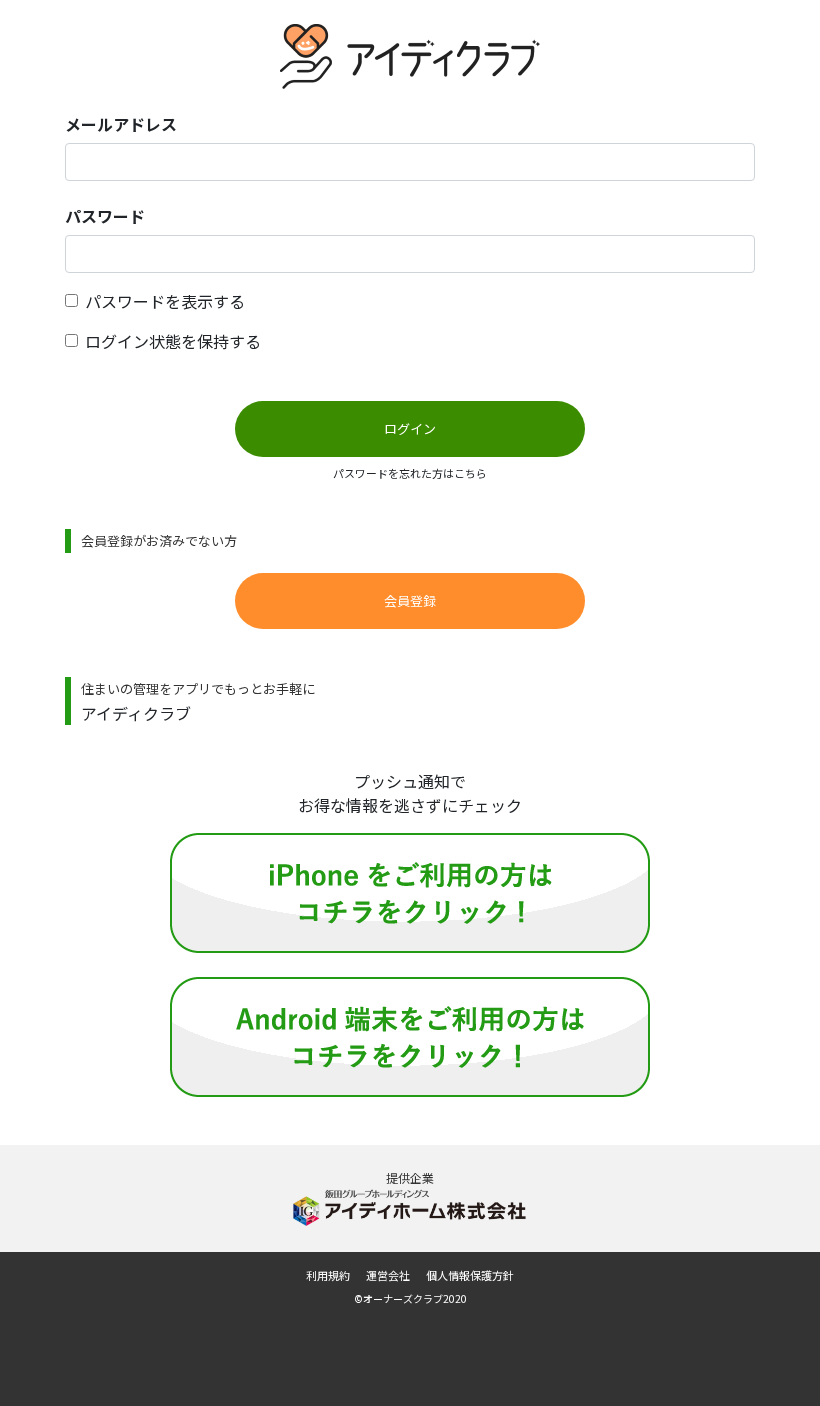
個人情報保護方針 (470, 1275)
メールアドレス (121, 124)
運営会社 (388, 1275)
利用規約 (328, 1275)
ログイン (410, 428)
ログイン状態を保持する (173, 341)
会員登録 (410, 600)
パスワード (105, 216)
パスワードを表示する (165, 301)
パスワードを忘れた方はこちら (410, 473)
